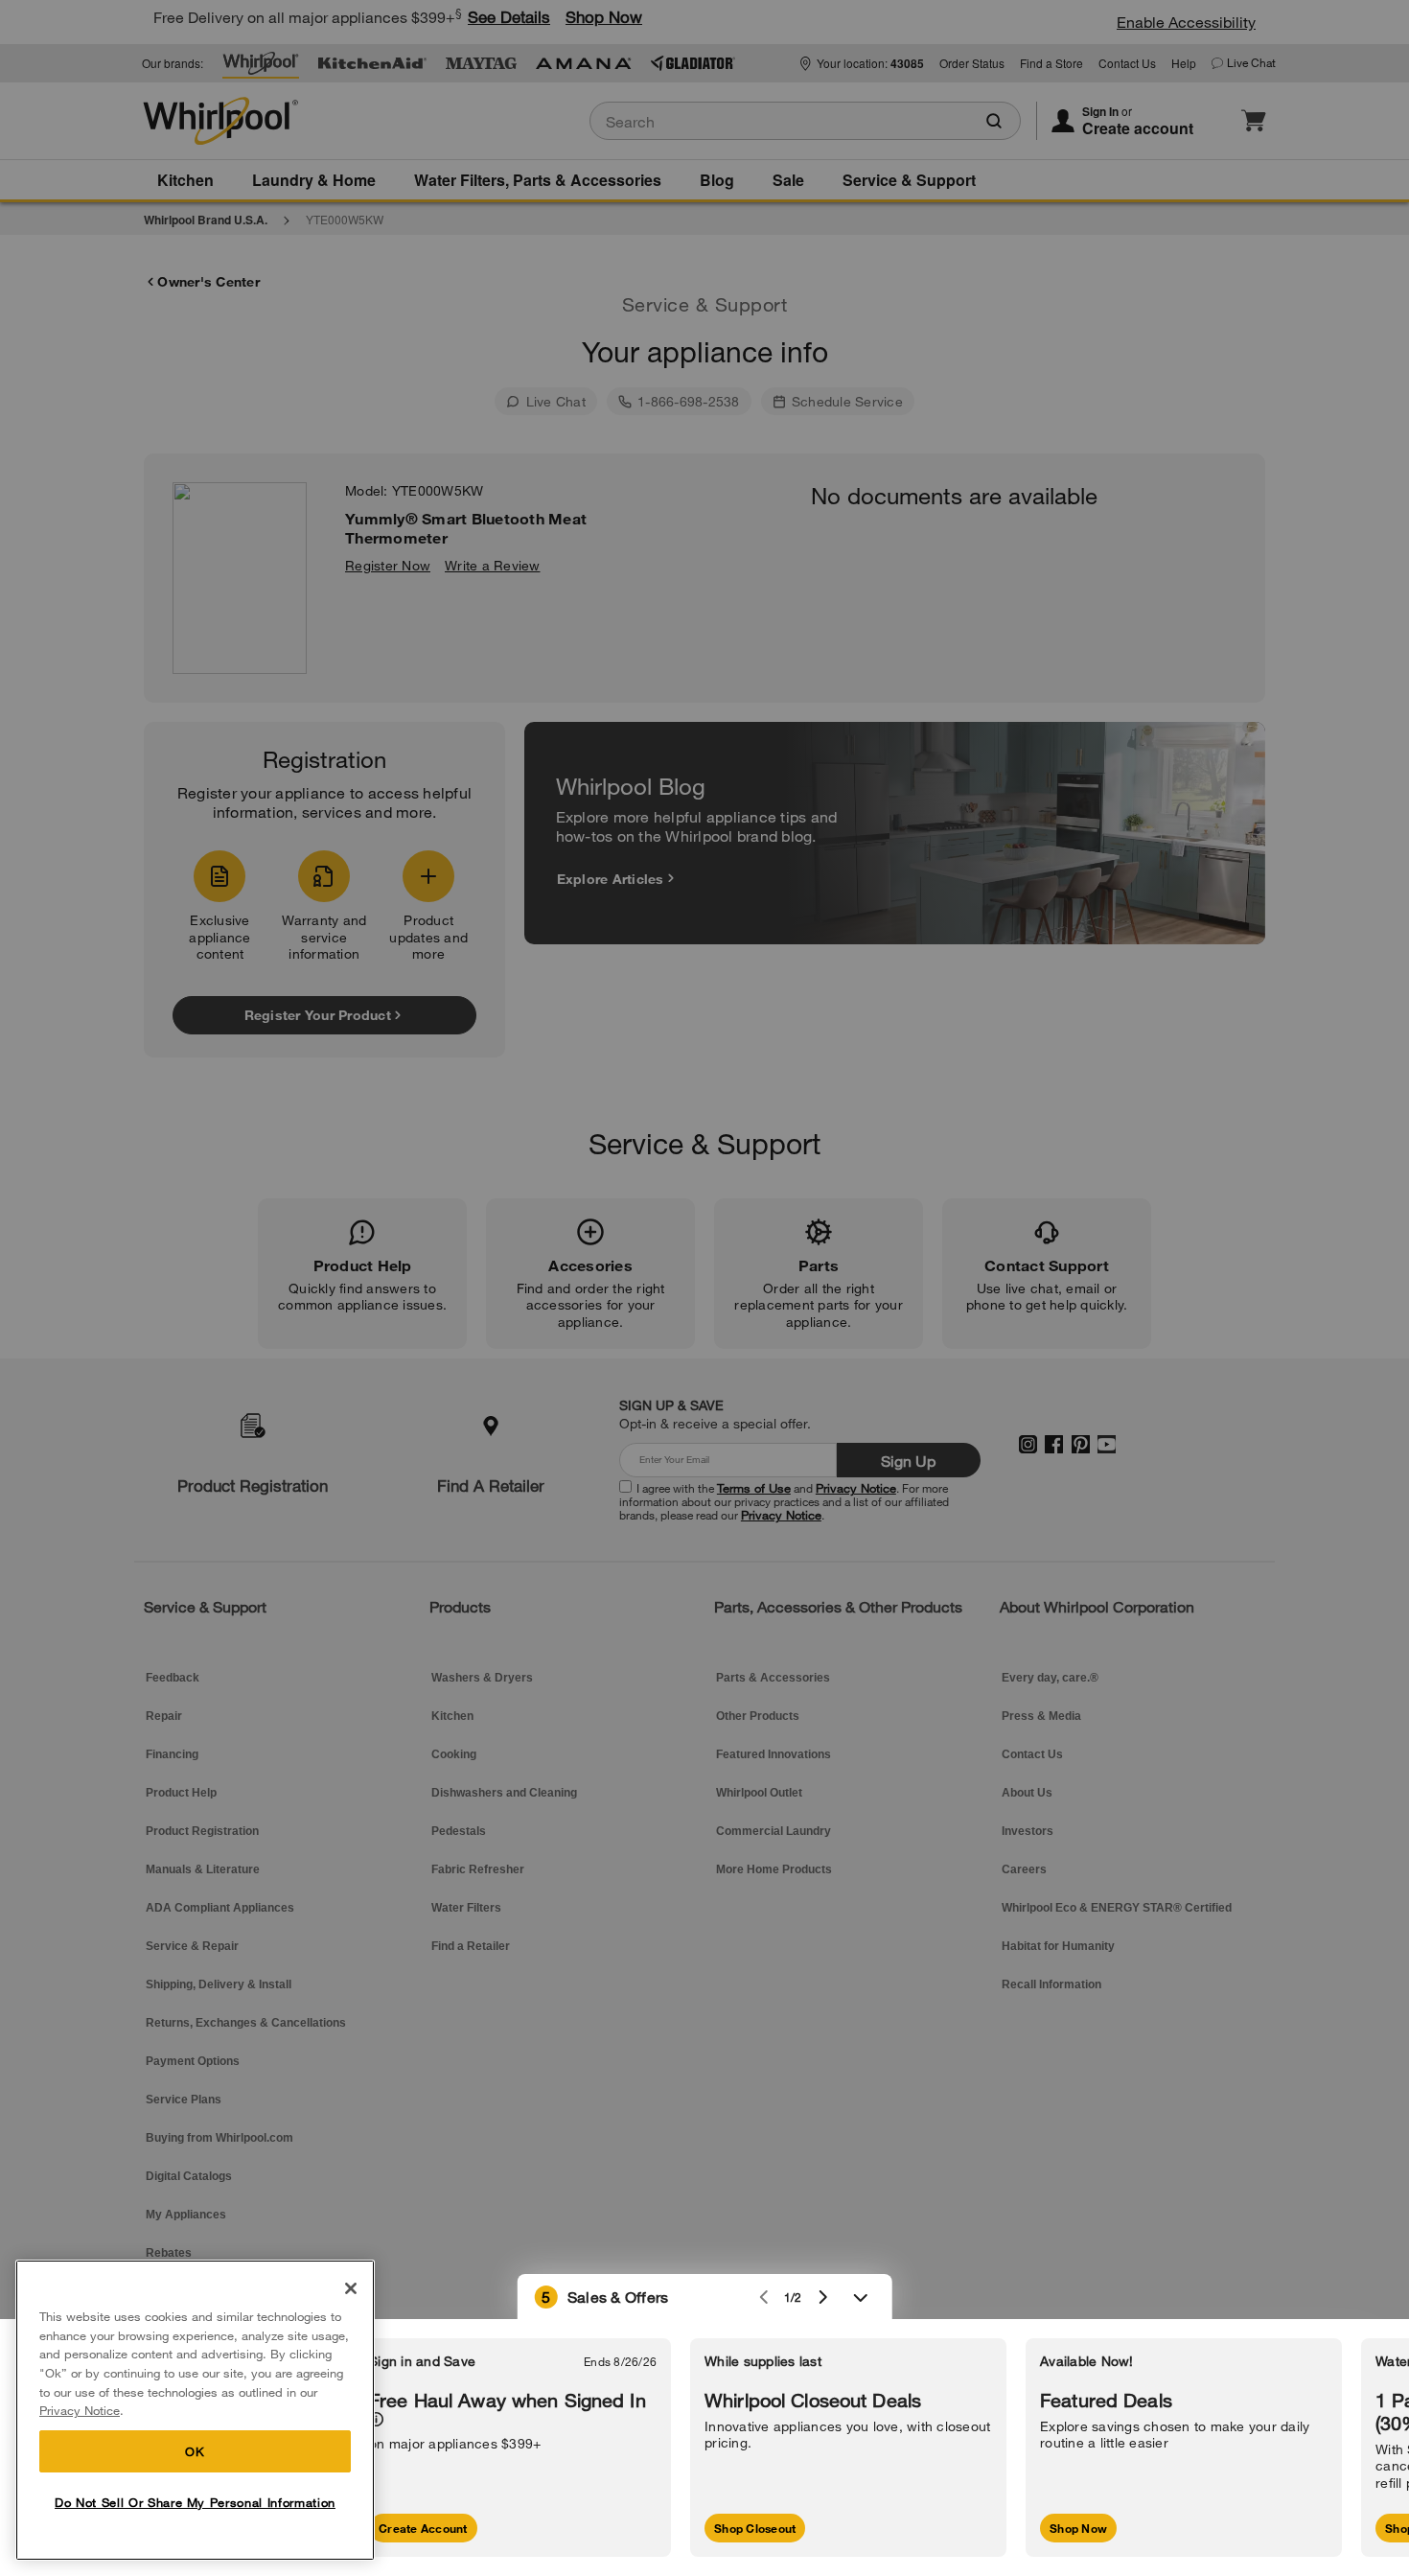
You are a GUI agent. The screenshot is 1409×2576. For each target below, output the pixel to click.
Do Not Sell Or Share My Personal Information (195, 2502)
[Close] (351, 2288)
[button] (705, 2297)
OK (195, 2451)
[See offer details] (376, 2419)
